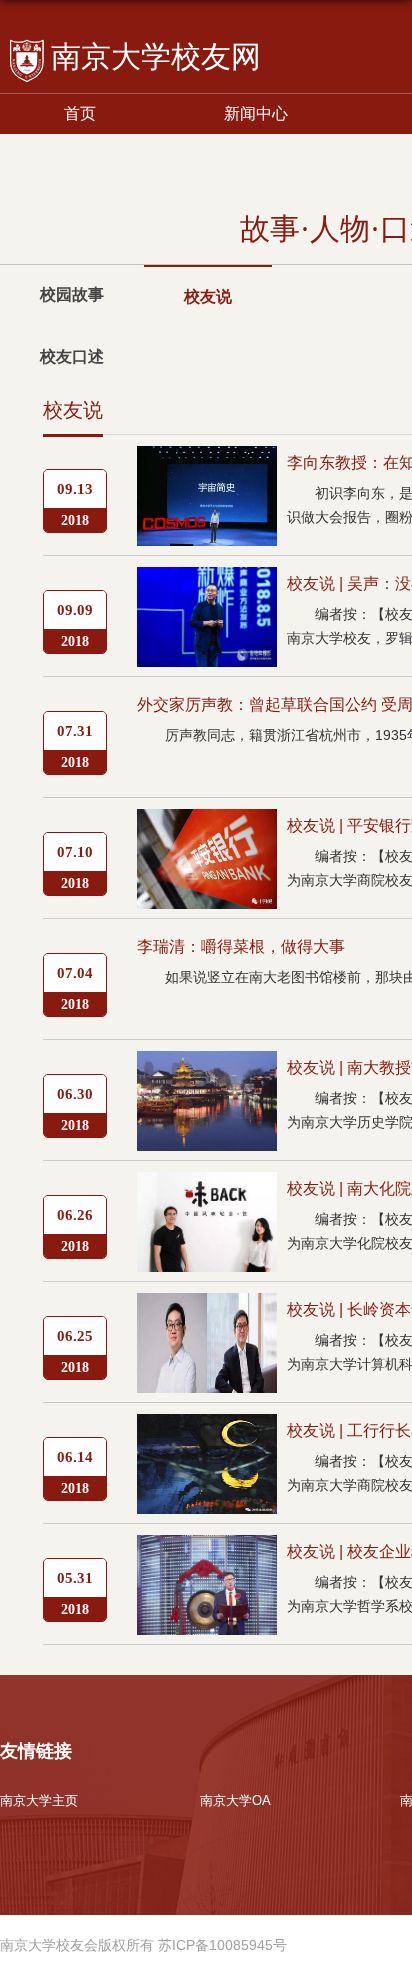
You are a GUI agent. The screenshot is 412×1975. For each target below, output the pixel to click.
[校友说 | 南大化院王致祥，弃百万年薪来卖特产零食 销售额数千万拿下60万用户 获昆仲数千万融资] (207, 1188)
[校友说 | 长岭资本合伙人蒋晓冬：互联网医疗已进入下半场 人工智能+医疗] (207, 1309)
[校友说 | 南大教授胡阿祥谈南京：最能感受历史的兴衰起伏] (207, 1067)
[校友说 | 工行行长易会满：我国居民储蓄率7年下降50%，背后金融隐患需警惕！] (207, 1430)
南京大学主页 (39, 1800)
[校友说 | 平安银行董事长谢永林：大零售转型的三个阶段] (207, 825)
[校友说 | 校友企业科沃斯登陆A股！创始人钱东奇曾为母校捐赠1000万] (207, 1551)
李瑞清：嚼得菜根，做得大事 (241, 946)
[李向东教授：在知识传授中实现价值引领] (207, 462)
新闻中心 (256, 113)
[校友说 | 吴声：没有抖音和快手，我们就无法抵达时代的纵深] (207, 583)
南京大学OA (235, 1800)
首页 (80, 113)
